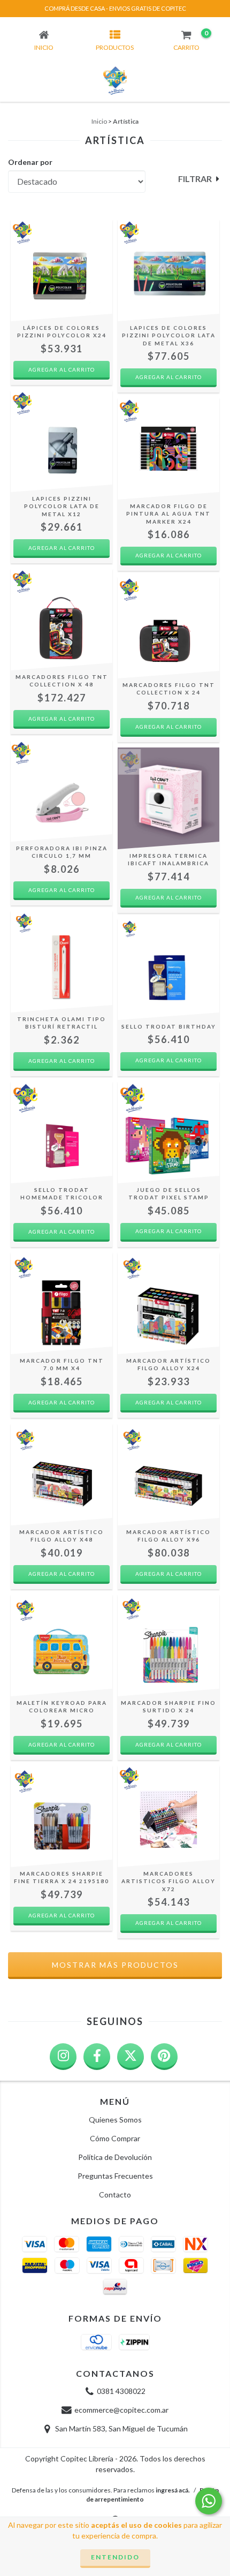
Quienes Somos (115, 2120)
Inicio (99, 121)
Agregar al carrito (168, 1231)
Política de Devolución (115, 2157)
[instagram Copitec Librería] (63, 2057)
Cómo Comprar (115, 2138)
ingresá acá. (173, 2490)
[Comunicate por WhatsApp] (209, 2501)
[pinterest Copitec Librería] (164, 2057)
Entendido (115, 2557)
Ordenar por (30, 162)
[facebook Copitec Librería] (97, 2057)
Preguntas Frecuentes (115, 2176)
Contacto (115, 2194)
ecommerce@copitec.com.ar (121, 2410)
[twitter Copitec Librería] (131, 2057)
